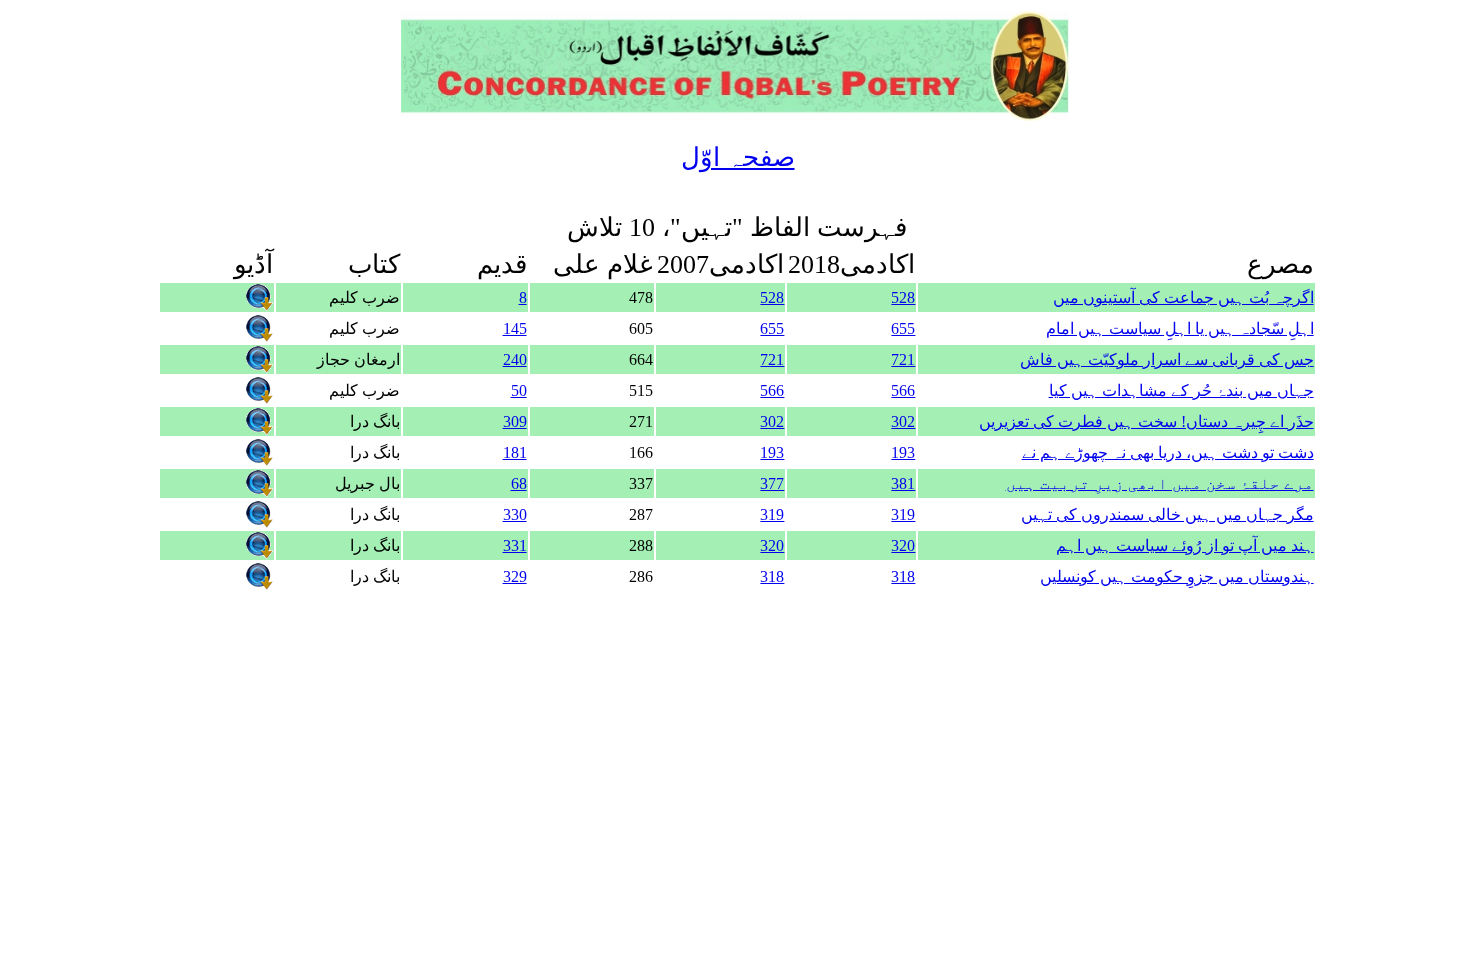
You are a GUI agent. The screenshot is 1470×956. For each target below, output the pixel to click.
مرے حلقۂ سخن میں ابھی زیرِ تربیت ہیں (1160, 483)
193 (903, 452)
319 (903, 514)
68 (519, 483)
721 (903, 359)
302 (903, 421)
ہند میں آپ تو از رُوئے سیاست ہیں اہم (1185, 545)
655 (903, 328)
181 (515, 452)
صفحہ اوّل (738, 157)
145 (515, 328)
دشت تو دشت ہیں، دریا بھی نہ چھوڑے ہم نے (1168, 452)
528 (903, 297)
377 (772, 483)
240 (515, 359)
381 (903, 483)
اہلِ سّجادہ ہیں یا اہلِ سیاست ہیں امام (1180, 328)
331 (515, 545)
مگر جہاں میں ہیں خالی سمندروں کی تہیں (1167, 514)
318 (903, 576)
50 (519, 390)
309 (515, 421)
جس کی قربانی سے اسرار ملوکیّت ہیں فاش (1167, 359)
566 (903, 390)
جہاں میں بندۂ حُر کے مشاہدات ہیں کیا (1181, 390)
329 (515, 576)
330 (515, 514)
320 (903, 545)
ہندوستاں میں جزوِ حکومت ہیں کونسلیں (1177, 576)
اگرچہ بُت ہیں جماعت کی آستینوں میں (1183, 297)
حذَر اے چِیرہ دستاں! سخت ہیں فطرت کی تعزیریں (1146, 421)
